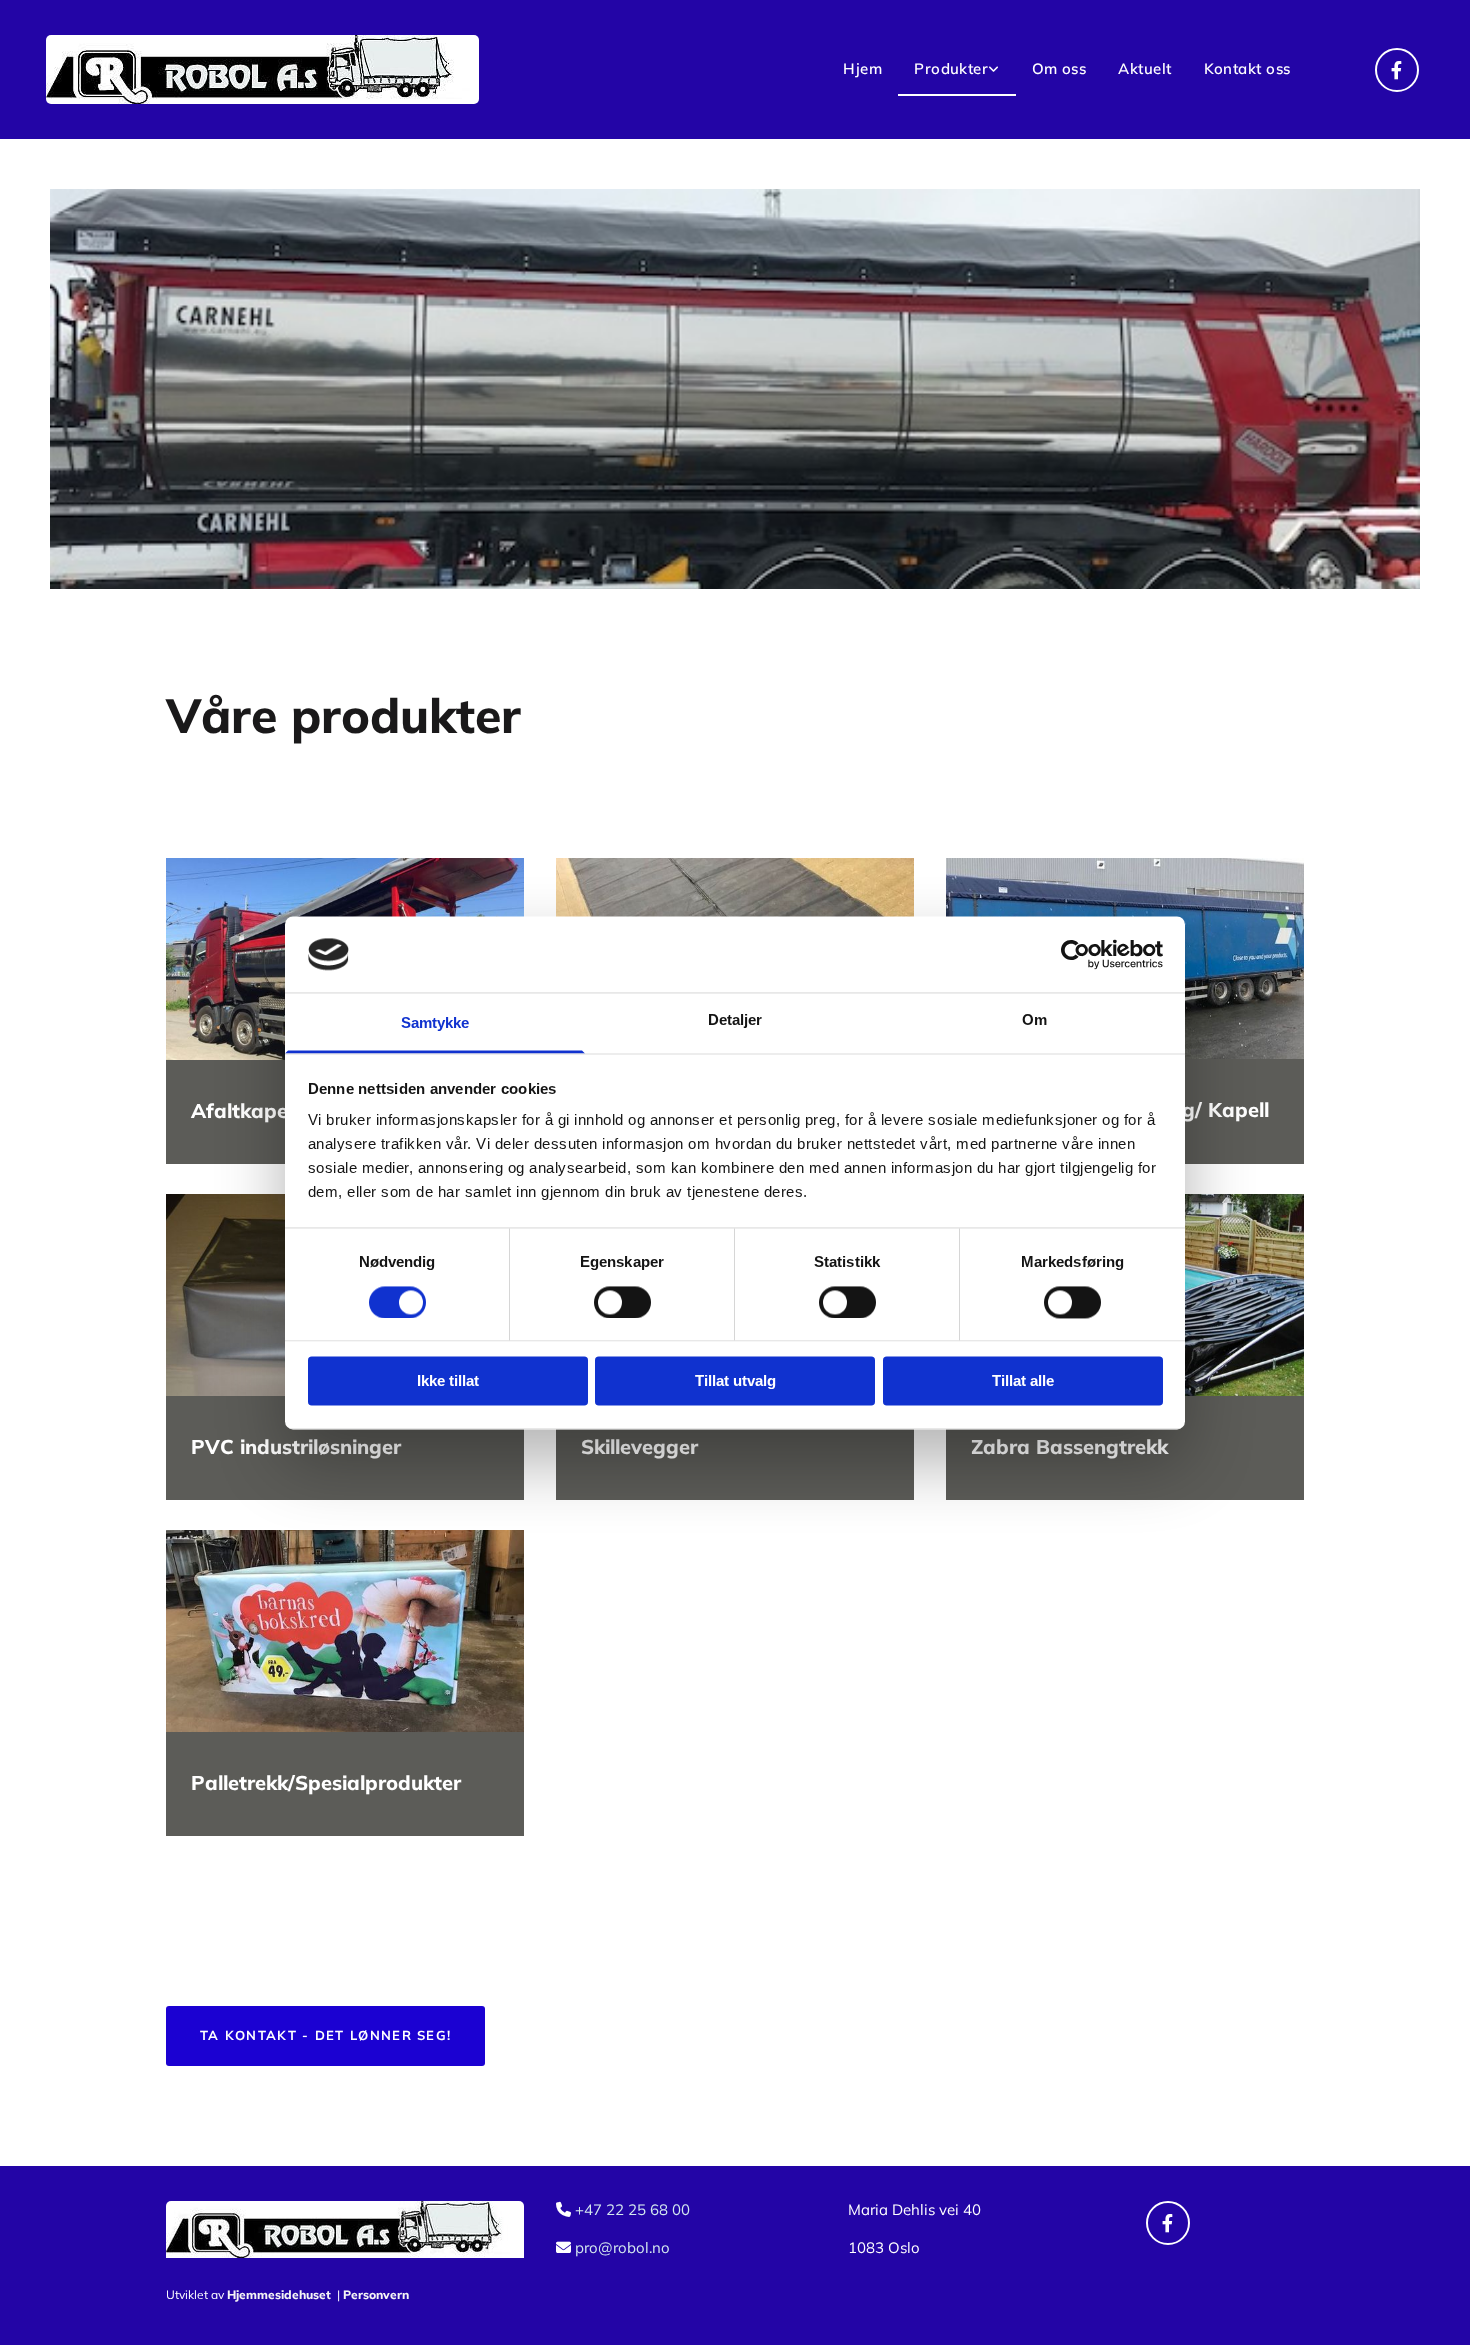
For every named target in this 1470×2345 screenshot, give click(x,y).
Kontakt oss (1247, 68)
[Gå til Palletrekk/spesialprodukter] (345, 1631)
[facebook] (1397, 70)
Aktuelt (1144, 68)
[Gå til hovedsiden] (324, 69)
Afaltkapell (244, 1110)
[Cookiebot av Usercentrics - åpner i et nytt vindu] (1075, 954)
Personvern (376, 2294)
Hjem (862, 68)
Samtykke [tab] (435, 1023)
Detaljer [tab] (735, 1020)
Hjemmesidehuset (279, 2294)
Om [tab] (1034, 1020)
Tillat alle (1023, 1381)
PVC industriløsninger (296, 1446)
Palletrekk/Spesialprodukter (326, 1782)
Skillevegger (639, 1446)
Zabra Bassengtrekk (1069, 1446)
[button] (325, 2036)
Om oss (1059, 68)
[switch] (622, 1302)
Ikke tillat (448, 1381)
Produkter (951, 68)
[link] (957, 69)
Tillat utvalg (735, 1381)
